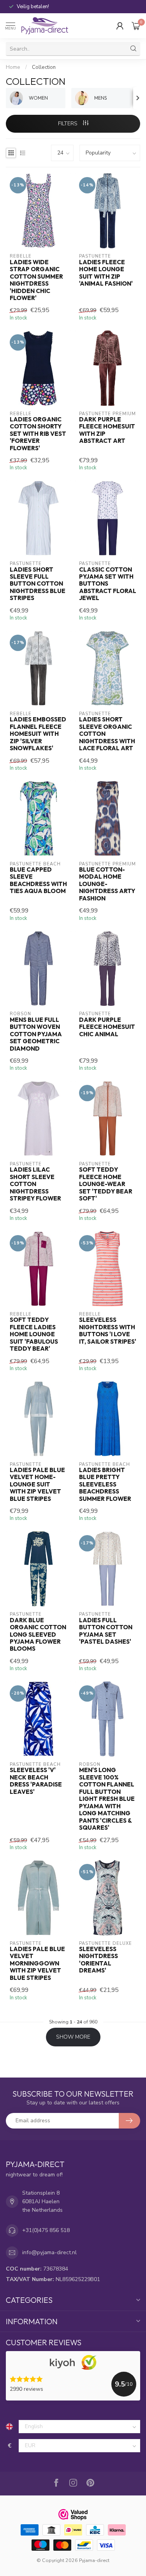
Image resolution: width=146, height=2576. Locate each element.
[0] (136, 26)
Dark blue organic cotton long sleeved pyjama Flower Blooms (38, 1635)
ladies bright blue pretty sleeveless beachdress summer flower (105, 1485)
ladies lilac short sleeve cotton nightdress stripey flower (35, 1184)
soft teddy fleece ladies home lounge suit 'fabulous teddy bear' (34, 1334)
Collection (44, 67)
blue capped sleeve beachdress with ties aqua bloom (38, 880)
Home (13, 67)
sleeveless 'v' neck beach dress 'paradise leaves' (36, 1781)
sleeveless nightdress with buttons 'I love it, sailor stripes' (108, 1331)
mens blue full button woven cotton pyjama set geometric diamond (36, 1034)
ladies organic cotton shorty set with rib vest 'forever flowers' (38, 434)
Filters (69, 124)
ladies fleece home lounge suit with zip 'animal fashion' (106, 273)
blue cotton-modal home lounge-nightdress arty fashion (107, 884)
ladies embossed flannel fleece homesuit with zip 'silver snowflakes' (38, 734)
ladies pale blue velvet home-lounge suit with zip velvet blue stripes (37, 1485)
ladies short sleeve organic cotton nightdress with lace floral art (107, 734)
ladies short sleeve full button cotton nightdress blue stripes (38, 584)
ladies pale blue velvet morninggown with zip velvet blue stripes (37, 1964)
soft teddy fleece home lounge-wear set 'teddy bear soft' (106, 1184)
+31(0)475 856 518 (46, 2230)
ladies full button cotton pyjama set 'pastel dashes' (106, 1631)
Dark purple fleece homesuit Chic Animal (107, 1027)
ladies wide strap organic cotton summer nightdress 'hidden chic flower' (36, 280)
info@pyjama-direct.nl (49, 2252)
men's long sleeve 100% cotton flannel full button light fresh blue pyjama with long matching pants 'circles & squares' (107, 1799)
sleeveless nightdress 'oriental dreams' (99, 1960)
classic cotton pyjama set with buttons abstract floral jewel (108, 584)
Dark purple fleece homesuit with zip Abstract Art (107, 430)
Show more (73, 2037)
